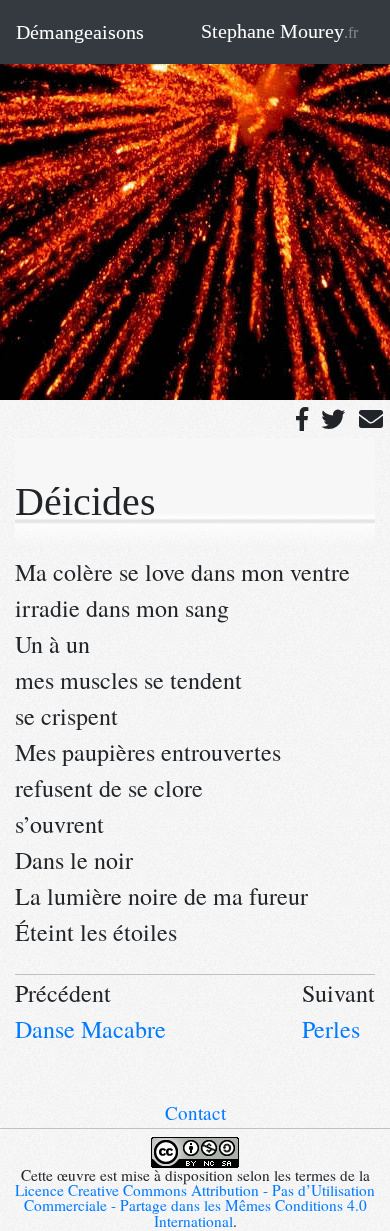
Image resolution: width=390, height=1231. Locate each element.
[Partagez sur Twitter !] (333, 418)
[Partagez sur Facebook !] (302, 418)
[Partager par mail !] (371, 418)
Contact (195, 1112)
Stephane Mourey (279, 31)
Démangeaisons (80, 32)
